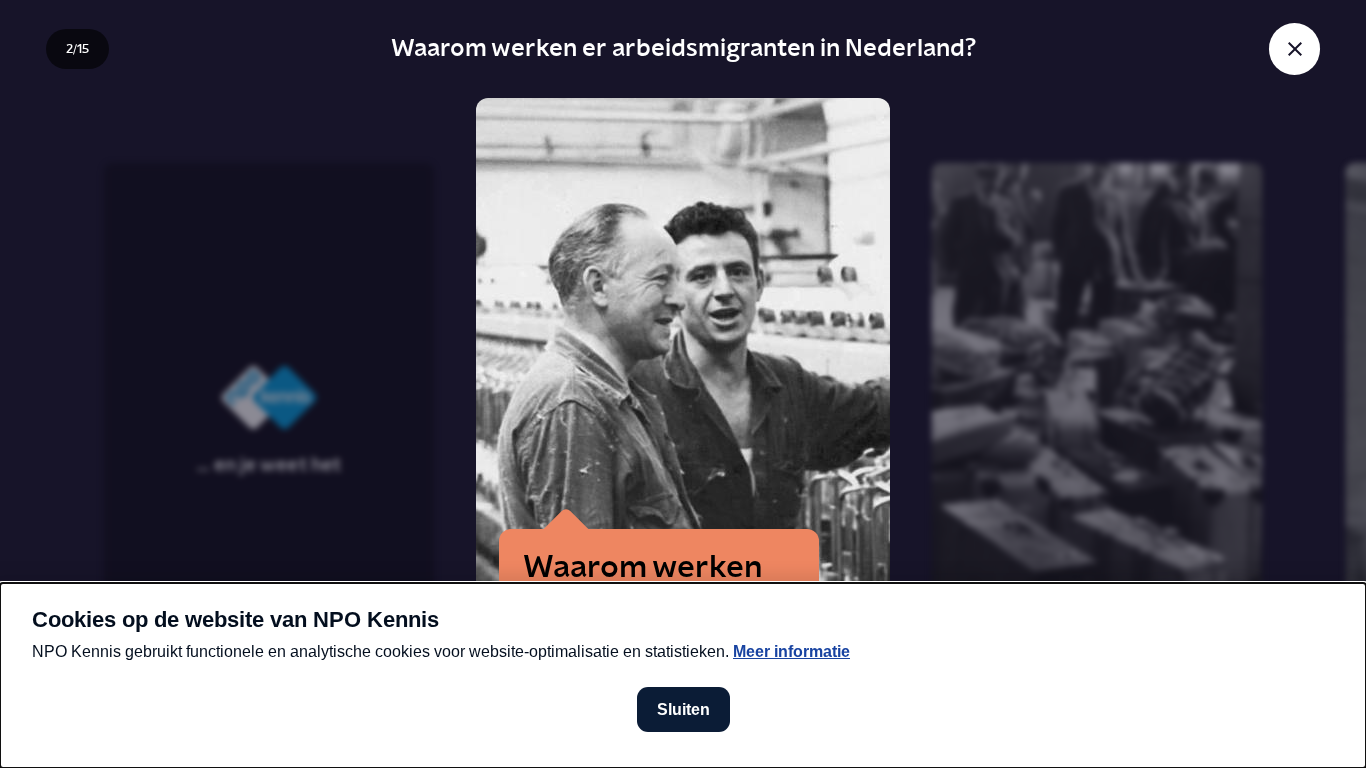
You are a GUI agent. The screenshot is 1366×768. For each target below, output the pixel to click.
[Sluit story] (1294, 48)
